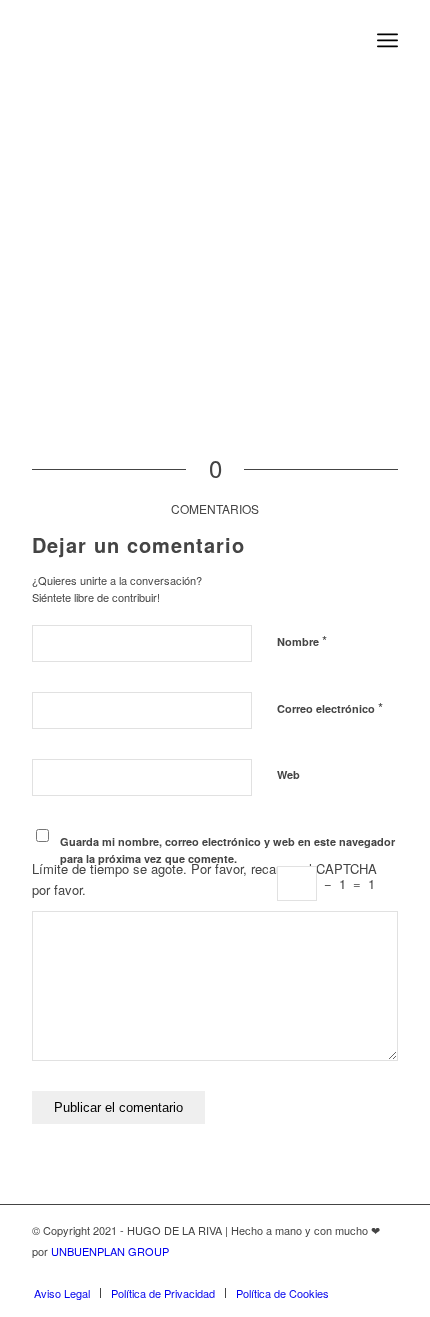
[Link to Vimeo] (383, 1272)
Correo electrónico (330, 707)
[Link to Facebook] (353, 1272)
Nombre (302, 640)
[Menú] (387, 40)
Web (288, 774)
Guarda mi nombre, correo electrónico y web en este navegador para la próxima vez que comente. (227, 850)
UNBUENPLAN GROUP (110, 1251)
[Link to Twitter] (323, 1272)
